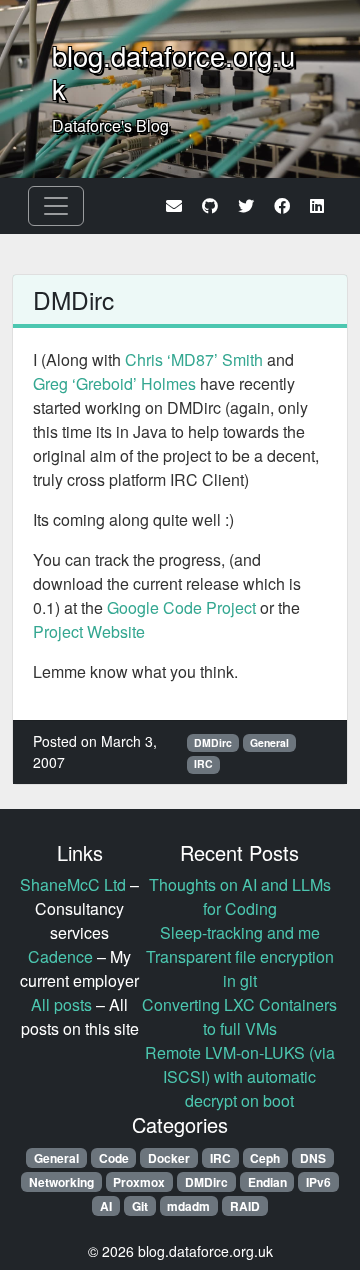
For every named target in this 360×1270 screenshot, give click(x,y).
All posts (61, 1004)
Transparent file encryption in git (240, 968)
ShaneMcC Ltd (73, 884)
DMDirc (73, 299)
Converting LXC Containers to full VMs (239, 1016)
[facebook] (282, 205)
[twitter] (246, 205)
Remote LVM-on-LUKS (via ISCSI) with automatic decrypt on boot (240, 1076)
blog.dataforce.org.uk (173, 72)
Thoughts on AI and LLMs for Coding (240, 896)
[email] (174, 205)
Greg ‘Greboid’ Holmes (114, 383)
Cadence (60, 956)
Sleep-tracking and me (240, 932)
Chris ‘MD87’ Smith (194, 359)
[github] (210, 205)
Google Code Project (181, 607)
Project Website (89, 631)
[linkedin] (317, 205)
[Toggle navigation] (56, 206)
